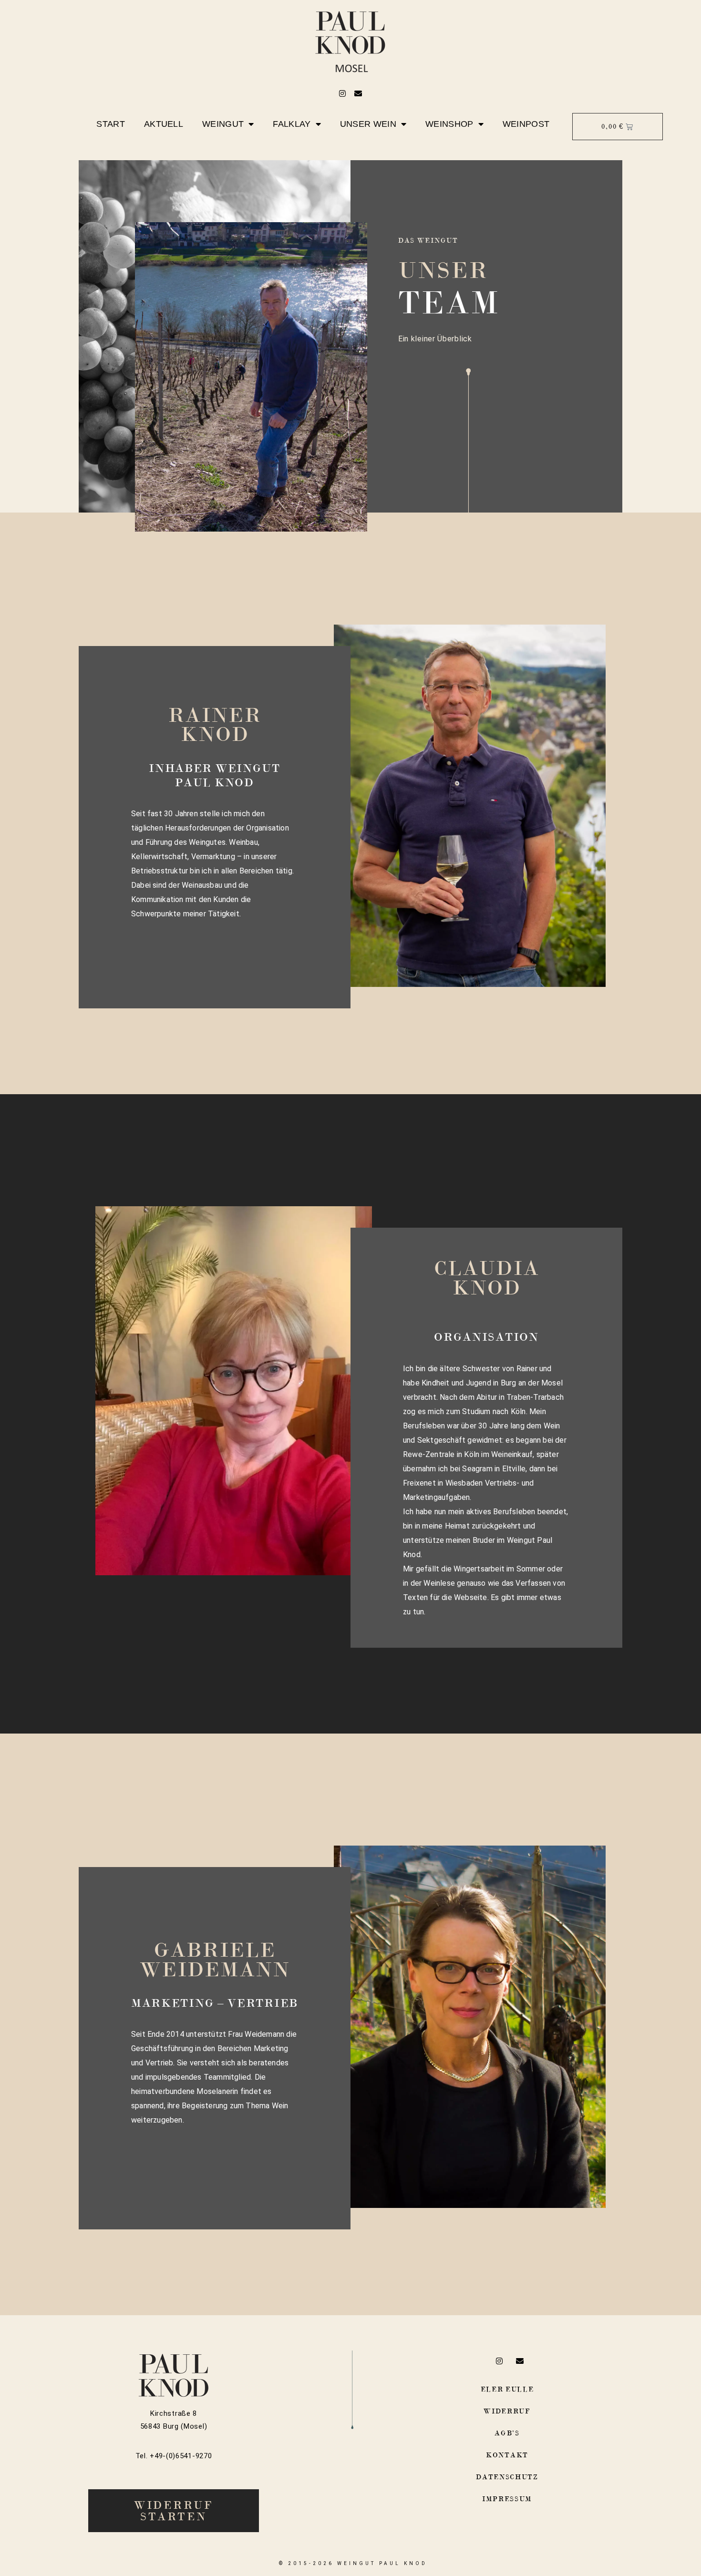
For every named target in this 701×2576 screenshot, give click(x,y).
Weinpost (526, 124)
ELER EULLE (507, 2389)
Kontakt (507, 2455)
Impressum (507, 2499)
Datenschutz (507, 2477)
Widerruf (507, 2411)
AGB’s (507, 2433)
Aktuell (164, 124)
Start (111, 124)
